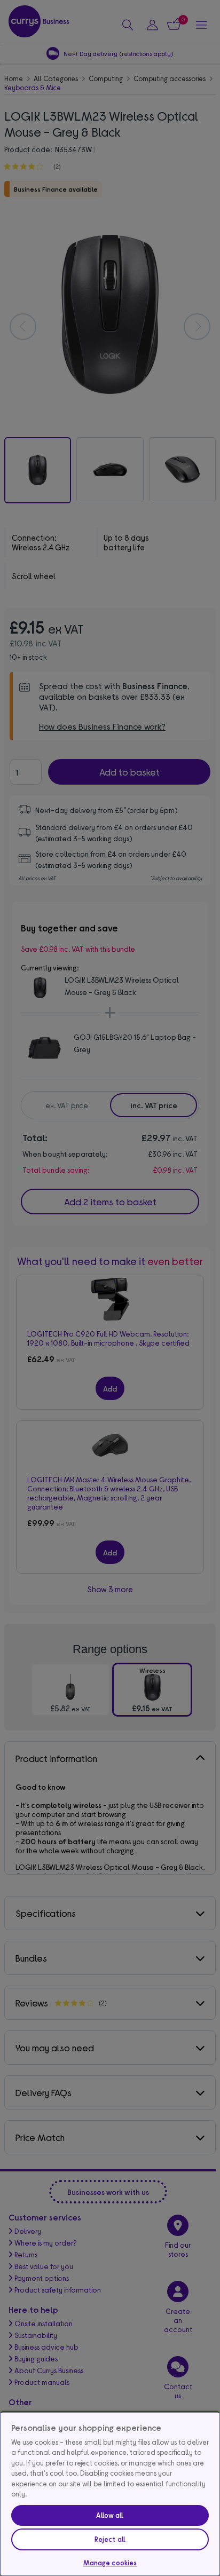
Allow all (110, 2515)
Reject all (110, 2539)
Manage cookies (110, 2563)
